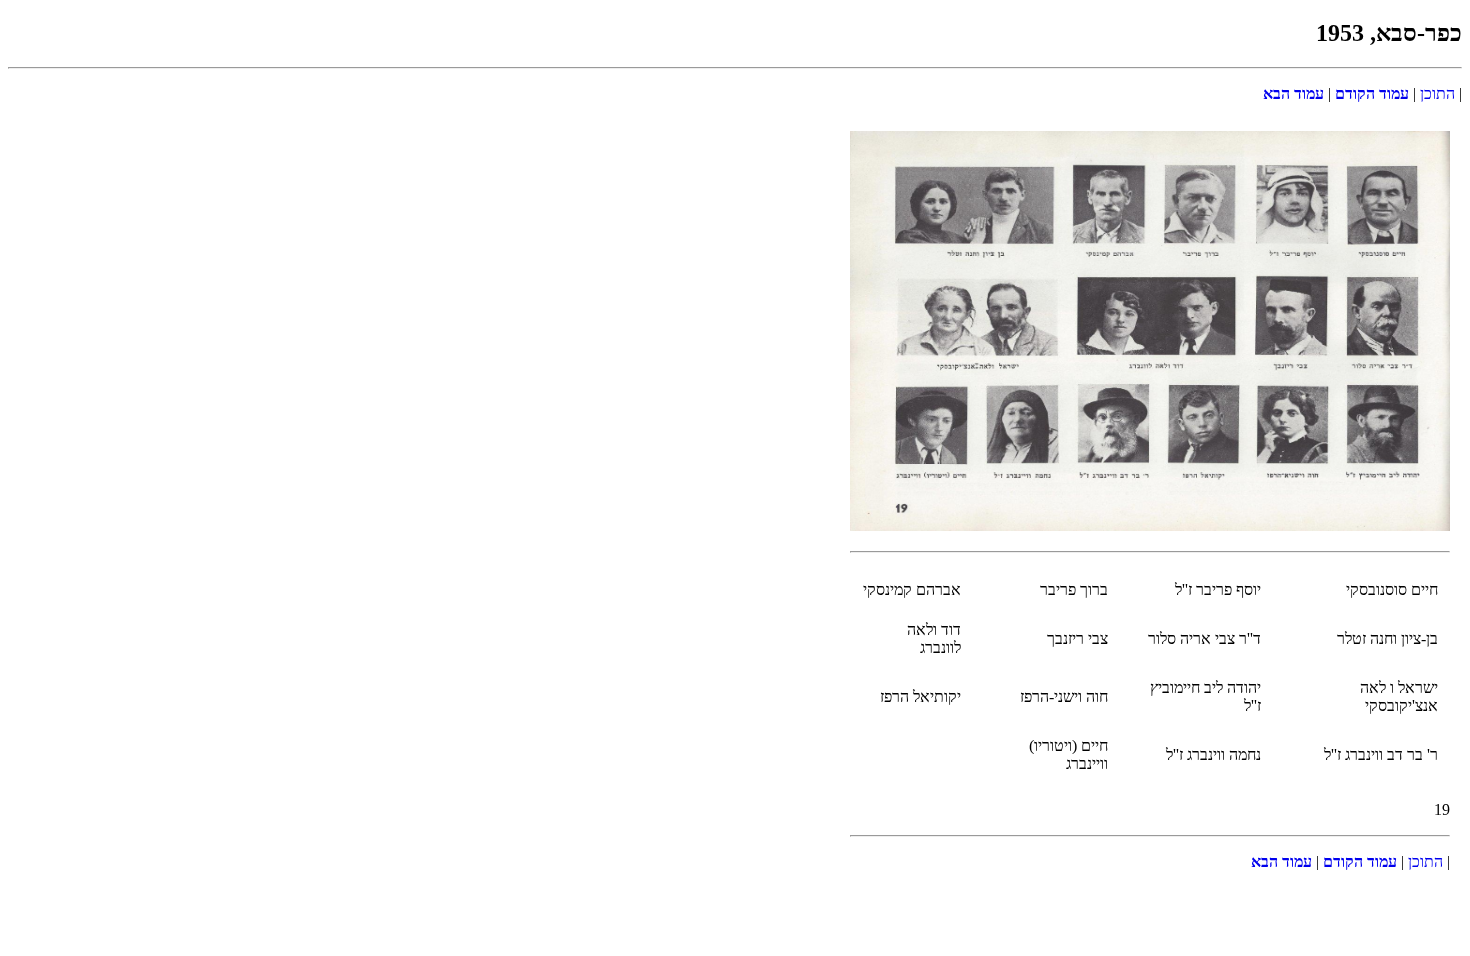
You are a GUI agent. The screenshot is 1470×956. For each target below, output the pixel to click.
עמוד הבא (1293, 93)
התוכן (1437, 93)
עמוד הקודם (1370, 93)
